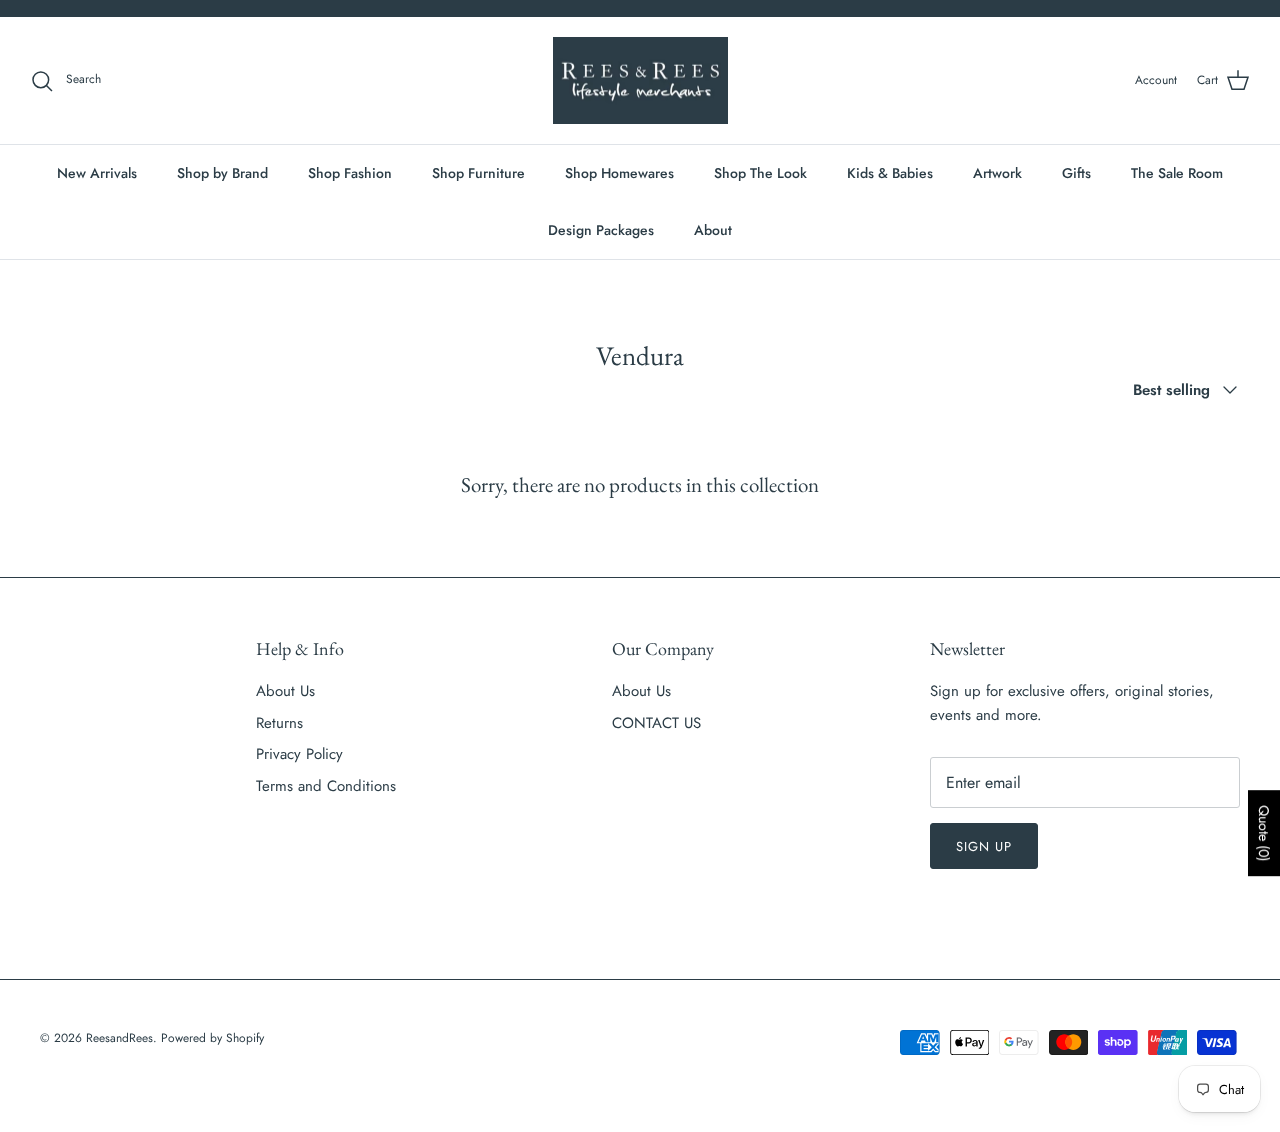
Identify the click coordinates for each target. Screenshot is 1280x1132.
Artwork (997, 173)
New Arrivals (97, 173)
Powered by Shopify (212, 1038)
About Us (285, 691)
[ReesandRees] (640, 81)
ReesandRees (119, 1038)
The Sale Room (1177, 173)
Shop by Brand (222, 173)
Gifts (1076, 173)
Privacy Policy (299, 754)
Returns (279, 723)
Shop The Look (760, 173)
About (713, 230)
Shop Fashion (350, 173)
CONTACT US (656, 723)
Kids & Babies (890, 173)
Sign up (984, 846)
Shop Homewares (619, 173)
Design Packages (601, 230)
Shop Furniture (478, 173)
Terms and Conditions (326, 786)
